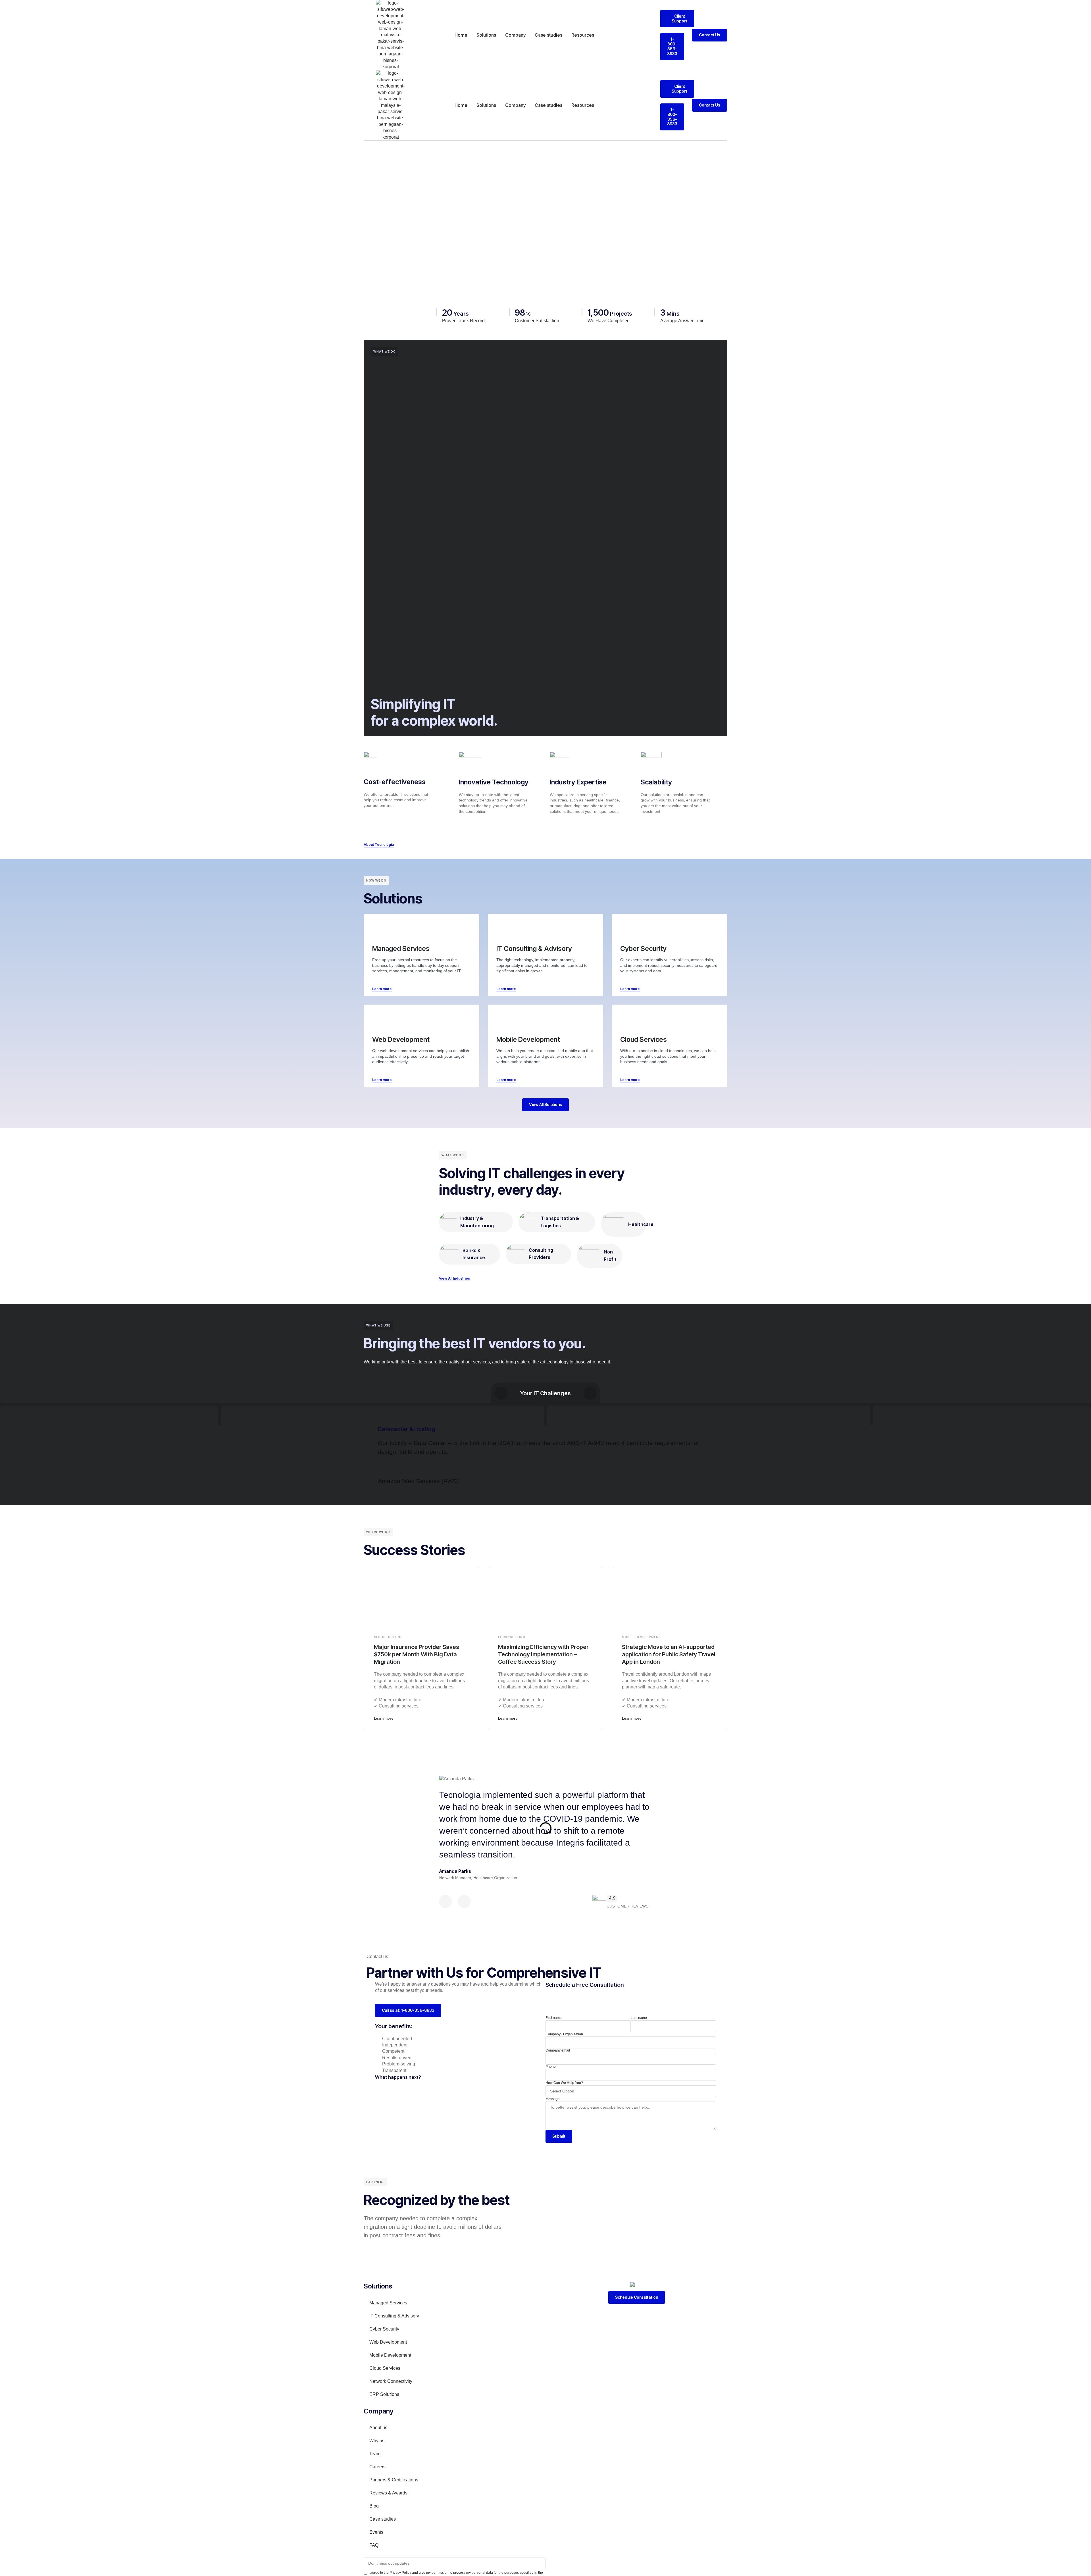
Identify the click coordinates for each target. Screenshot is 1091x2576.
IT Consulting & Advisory (394, 2316)
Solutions (486, 35)
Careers (377, 2467)
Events (376, 2532)
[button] (545, 1472)
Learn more (384, 1718)
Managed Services (388, 2303)
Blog (374, 2506)
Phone (551, 2067)
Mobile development (642, 1637)
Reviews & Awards (388, 2493)
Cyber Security (384, 2329)
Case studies (548, 35)
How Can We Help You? (564, 2083)
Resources (583, 35)
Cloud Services (385, 2368)
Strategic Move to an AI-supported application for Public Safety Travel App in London (669, 1654)
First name (554, 2018)
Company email (558, 2050)
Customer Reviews (627, 1906)
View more (405, 1472)
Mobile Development (390, 2355)
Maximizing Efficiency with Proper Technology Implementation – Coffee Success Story (543, 1654)
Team (375, 2454)
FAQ (374, 2545)
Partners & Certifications (394, 2480)
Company (515, 35)
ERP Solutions (384, 2394)
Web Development (388, 2342)
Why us (377, 2441)
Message (553, 2099)
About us (378, 2428)
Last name (639, 2018)
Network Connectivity (391, 2381)
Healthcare (641, 1224)
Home (461, 35)
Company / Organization (564, 2034)
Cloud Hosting (388, 1637)
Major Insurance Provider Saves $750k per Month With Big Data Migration (417, 1654)
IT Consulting (512, 1637)
